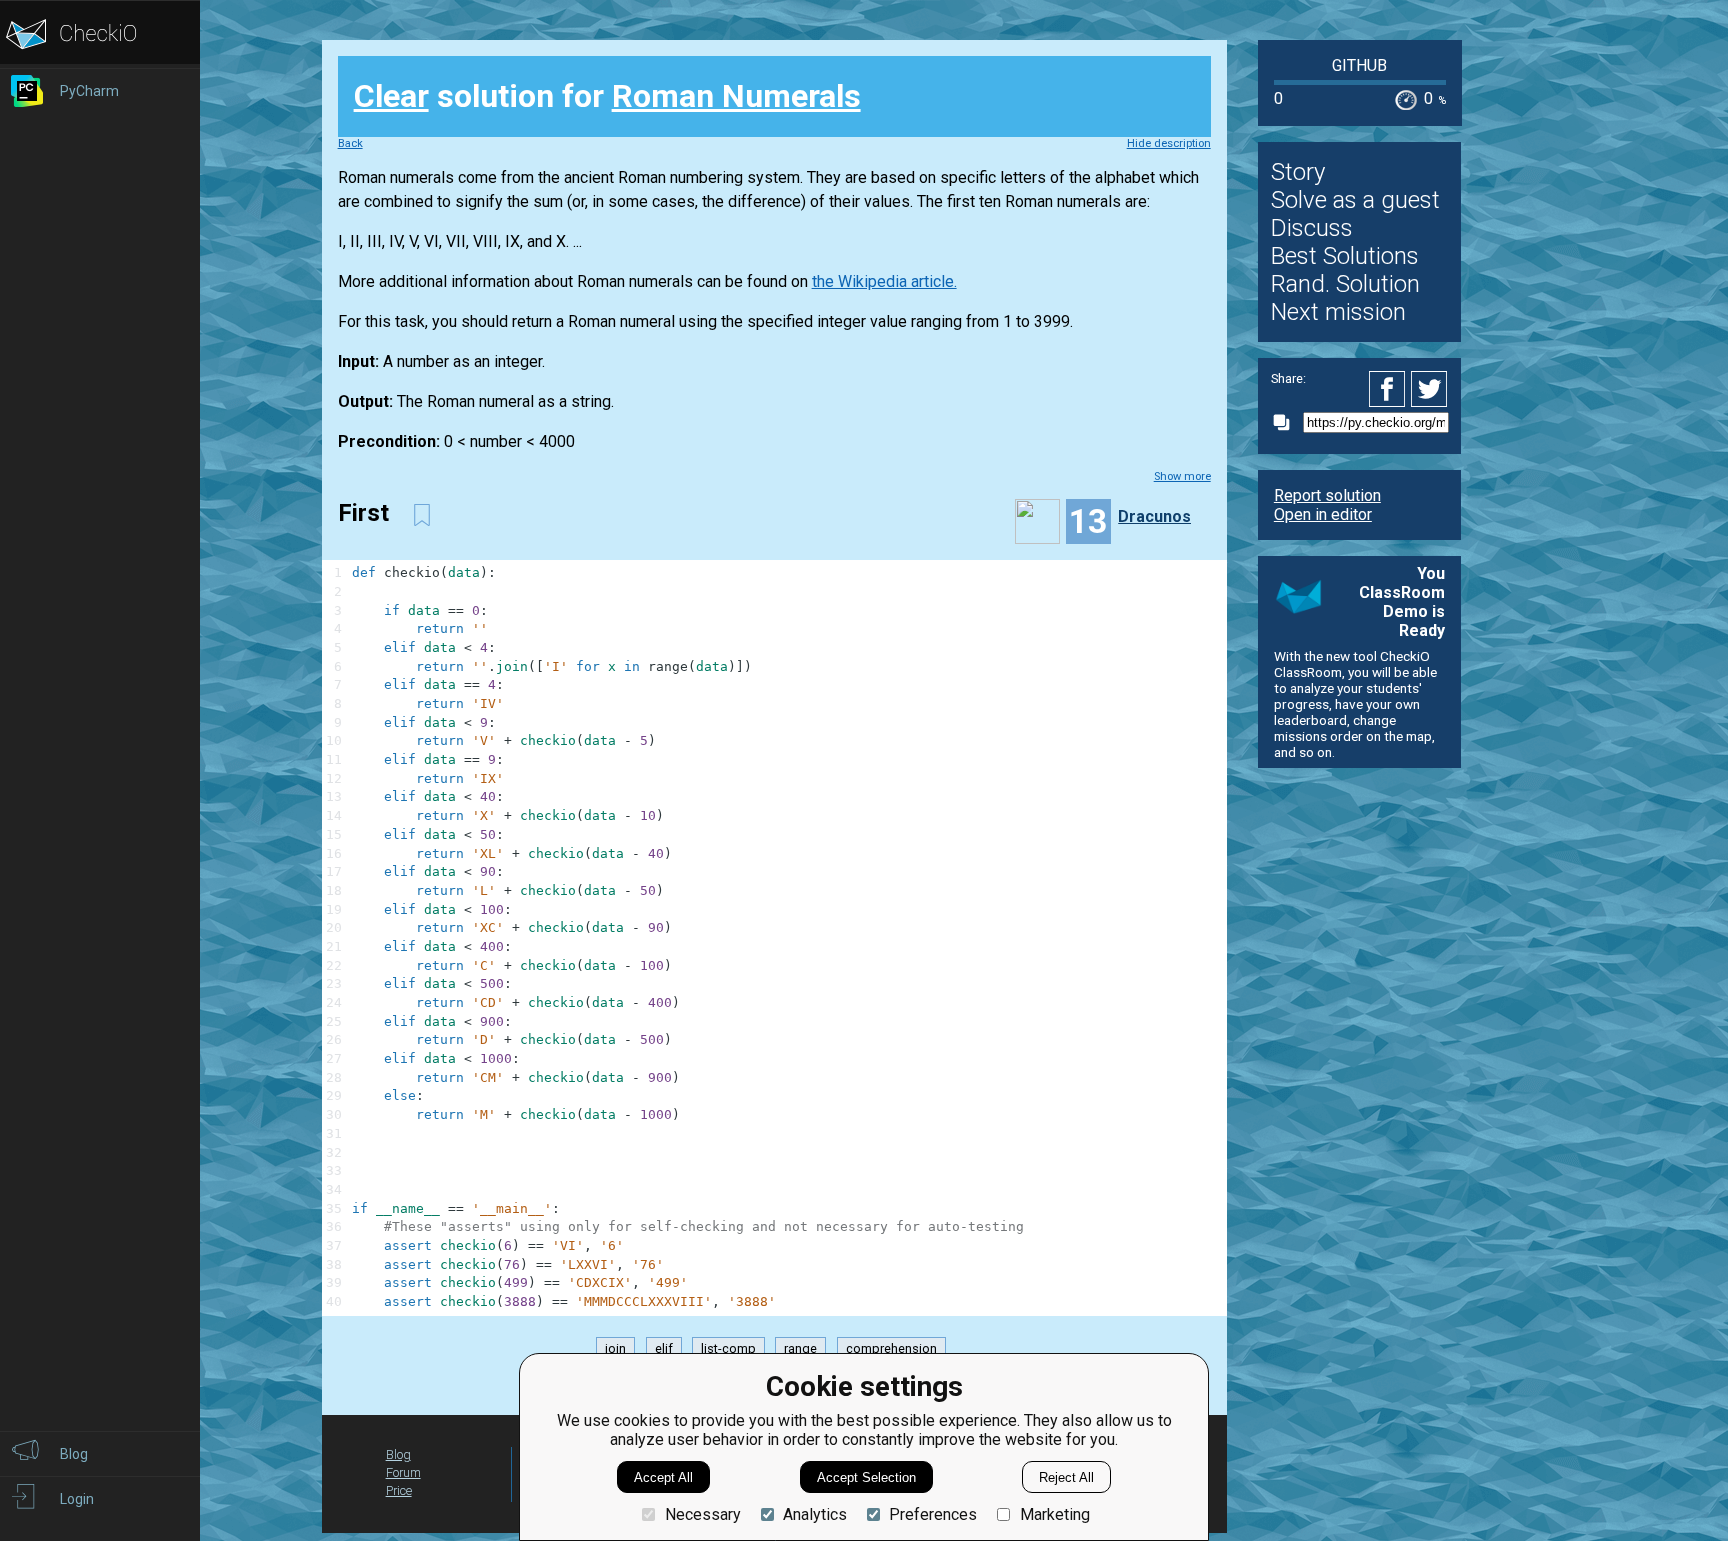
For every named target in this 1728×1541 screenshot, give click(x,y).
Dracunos (1154, 516)
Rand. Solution (1345, 284)
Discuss (1312, 228)
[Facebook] (1390, 389)
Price (399, 1490)
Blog (398, 1454)
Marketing (1054, 1514)
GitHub (1359, 65)
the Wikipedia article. (884, 281)
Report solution (1327, 495)
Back (350, 143)
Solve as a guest (1355, 200)
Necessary (702, 1514)
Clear (391, 96)
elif (664, 1348)
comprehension (891, 1348)
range (800, 1348)
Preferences (933, 1514)
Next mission (1338, 312)
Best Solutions (1345, 256)
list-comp (728, 1348)
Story (1298, 172)
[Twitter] (1430, 389)
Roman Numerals (736, 96)
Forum (403, 1472)
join (615, 1348)
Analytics (815, 1514)
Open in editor (1323, 514)
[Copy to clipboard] (1287, 422)
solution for (607, 96)
